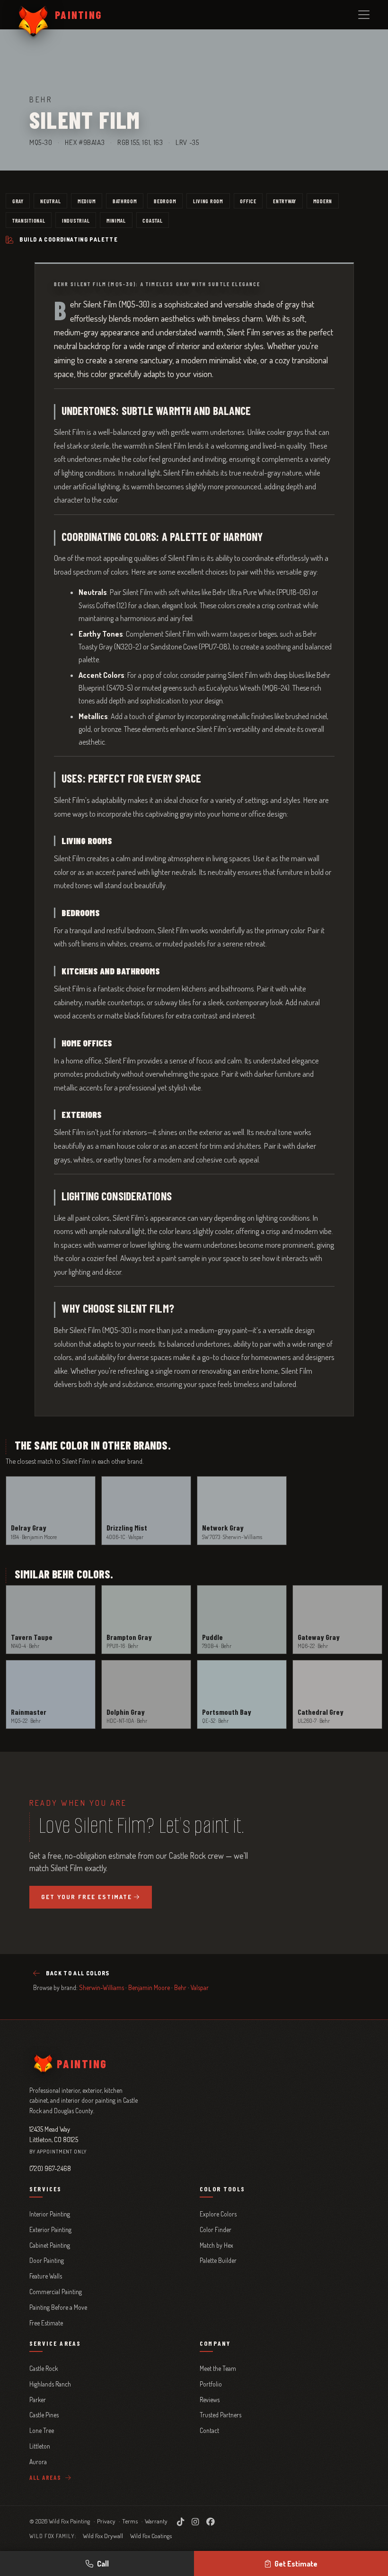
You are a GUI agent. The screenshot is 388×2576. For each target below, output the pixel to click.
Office (248, 201)
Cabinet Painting (50, 2245)
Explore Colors (218, 2214)
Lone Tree (42, 2430)
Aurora (38, 2462)
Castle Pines (44, 2415)
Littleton (40, 2446)
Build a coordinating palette (69, 239)
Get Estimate (296, 2564)
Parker (38, 2400)
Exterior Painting (50, 2229)
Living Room (208, 201)
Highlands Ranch (50, 2384)
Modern (323, 201)
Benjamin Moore (149, 1987)
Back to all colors (78, 1973)
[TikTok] (181, 2522)
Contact (209, 2430)
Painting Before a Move (58, 2307)
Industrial (76, 220)
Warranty (156, 2521)
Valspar (200, 1987)
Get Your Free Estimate (87, 1897)
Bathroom (125, 201)
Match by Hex (216, 2245)
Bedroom (165, 201)
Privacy (106, 2521)
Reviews (210, 2400)
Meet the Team (218, 2368)
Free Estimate (46, 2323)
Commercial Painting (56, 2292)
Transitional (29, 220)
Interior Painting (50, 2214)
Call (103, 2564)
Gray (18, 201)
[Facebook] (211, 2522)
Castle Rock (44, 2368)
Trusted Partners (220, 2415)
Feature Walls (46, 2276)
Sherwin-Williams (101, 1987)
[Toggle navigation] (364, 15)
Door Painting (47, 2260)
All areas (46, 2477)
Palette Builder (218, 2260)
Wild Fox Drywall (103, 2536)
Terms (130, 2521)
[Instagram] (195, 2522)
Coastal (152, 220)
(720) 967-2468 (50, 2168)
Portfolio (211, 2384)
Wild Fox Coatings (151, 2536)
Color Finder (216, 2229)
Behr (180, 1987)
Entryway (285, 201)
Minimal (116, 220)
